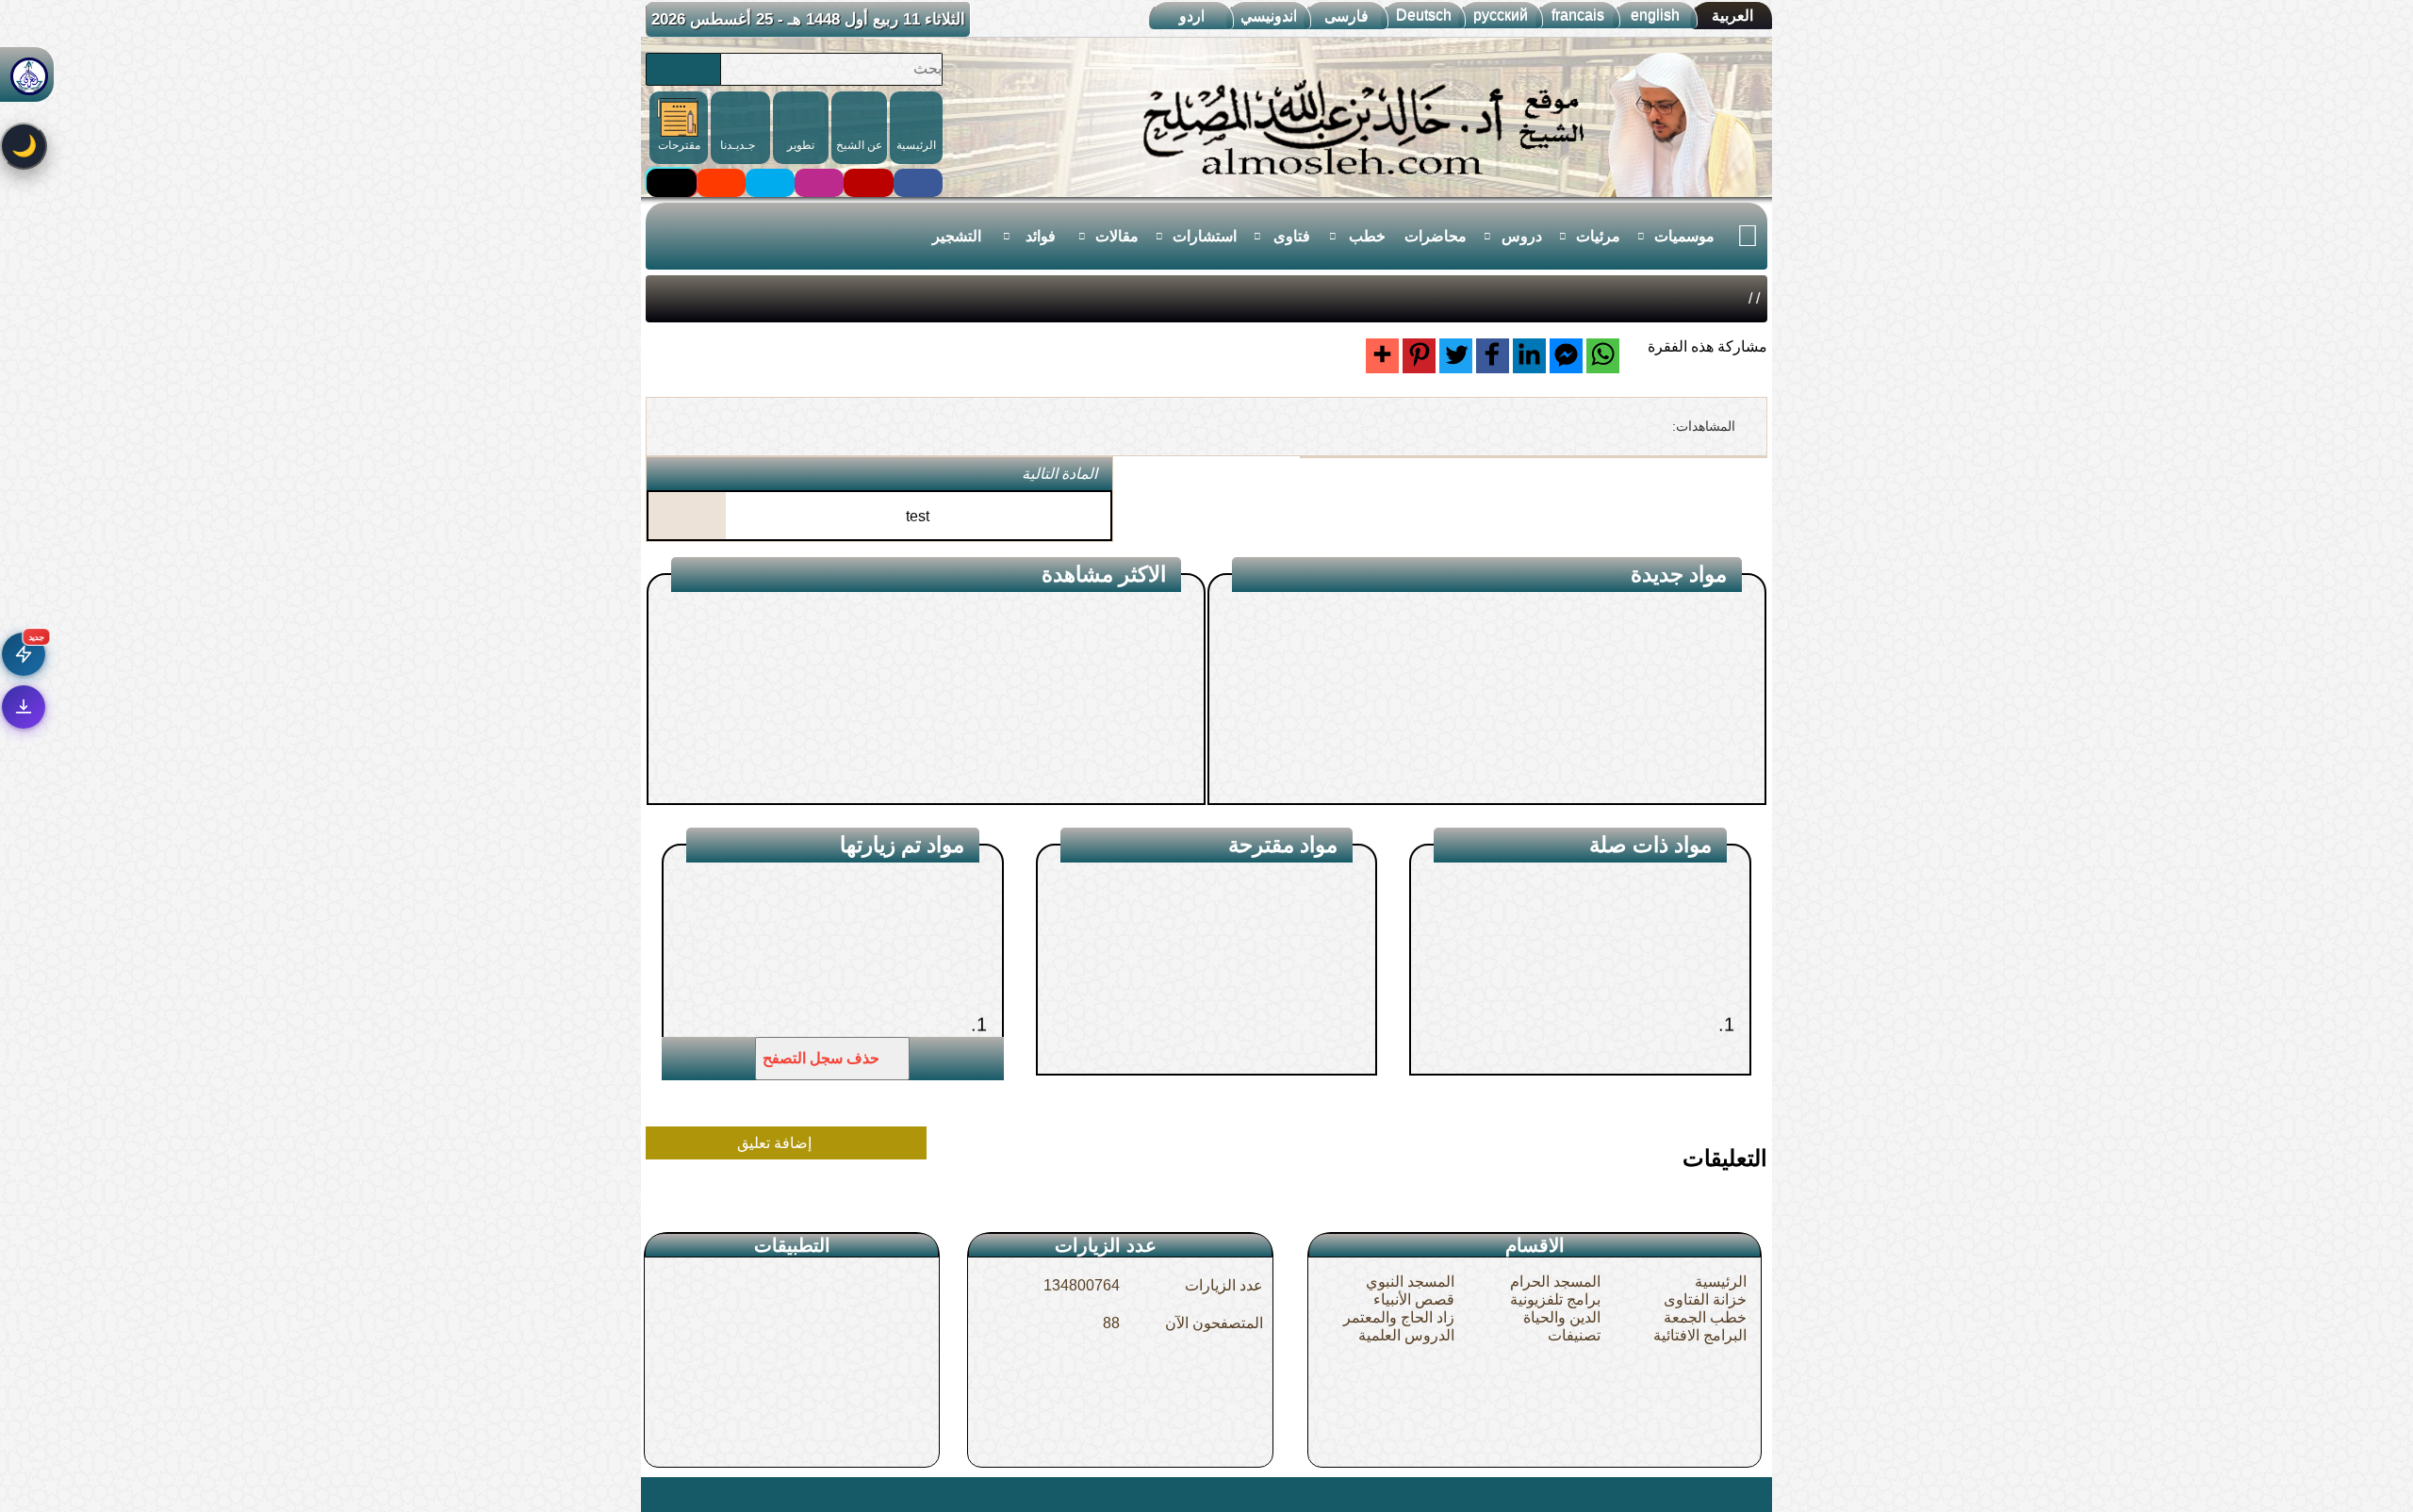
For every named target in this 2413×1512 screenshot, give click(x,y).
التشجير (957, 236)
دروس (1522, 236)
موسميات (1684, 236)
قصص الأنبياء (1414, 1299)
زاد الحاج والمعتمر (1399, 1317)
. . (653, 1494)
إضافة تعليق (776, 1143)
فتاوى (1292, 236)
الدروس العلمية (1406, 1335)
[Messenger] (1566, 356)
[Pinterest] (1419, 356)
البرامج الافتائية (1700, 1335)
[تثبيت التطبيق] (24, 707)
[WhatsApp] (1603, 356)
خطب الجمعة (1705, 1317)
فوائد (1041, 236)
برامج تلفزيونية (1555, 1299)
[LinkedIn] (1529, 356)
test (918, 516)
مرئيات (1598, 236)
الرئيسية (1721, 1282)
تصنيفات (1574, 1335)
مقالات (1117, 236)
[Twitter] (1456, 356)
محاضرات (1436, 236)
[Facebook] (1493, 356)
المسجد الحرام (1555, 1282)
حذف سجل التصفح (823, 1058)
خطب (1367, 236)
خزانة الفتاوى (1705, 1299)
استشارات (1205, 236)
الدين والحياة (1562, 1317)
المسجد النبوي (1410, 1282)
